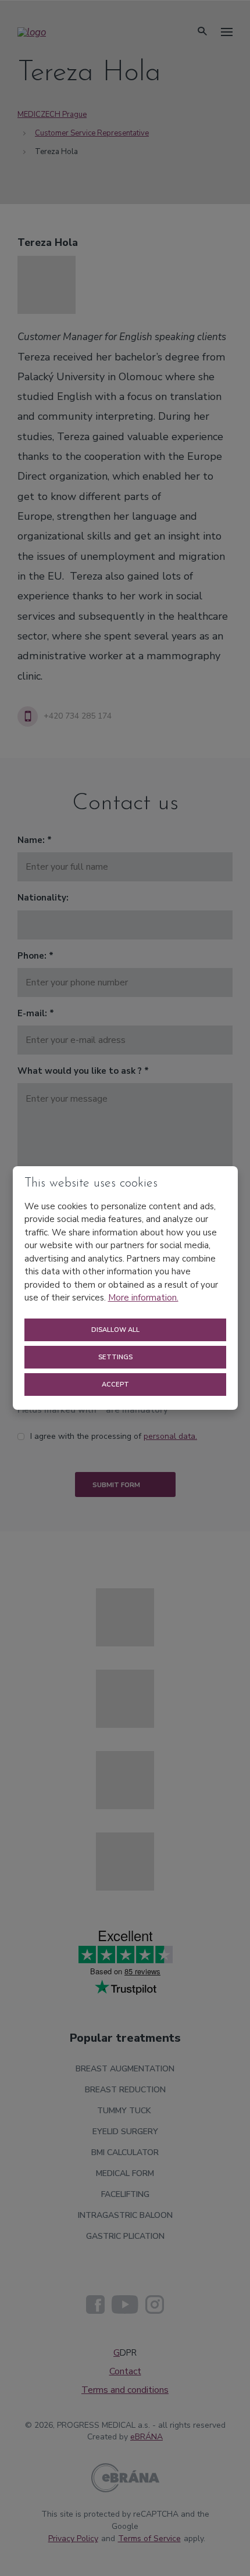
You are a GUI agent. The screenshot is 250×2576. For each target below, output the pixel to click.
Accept (116, 1385)
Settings (116, 1357)
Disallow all (116, 1330)
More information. (143, 1298)
